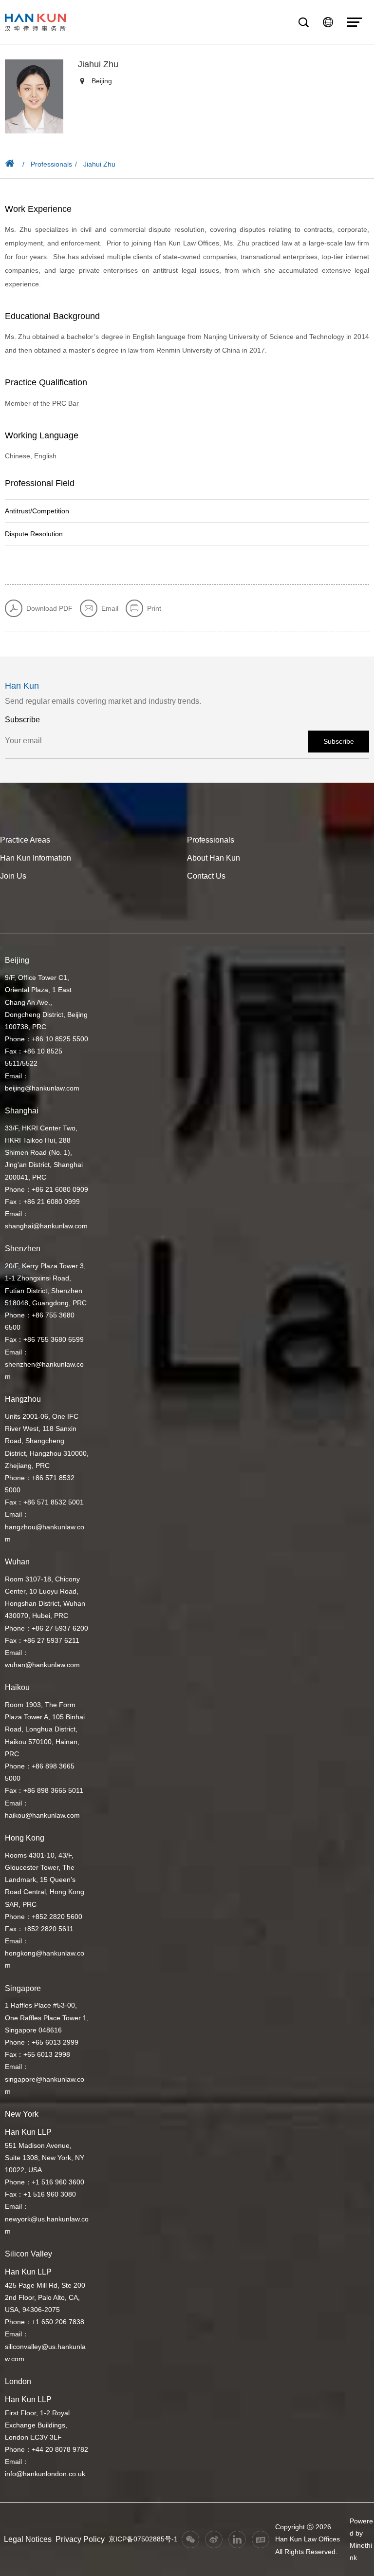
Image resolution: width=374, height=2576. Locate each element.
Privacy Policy (80, 2539)
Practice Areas (25, 840)
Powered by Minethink (361, 2539)
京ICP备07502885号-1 (143, 2539)
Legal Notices (28, 2539)
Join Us (13, 876)
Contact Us (206, 876)
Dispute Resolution (34, 534)
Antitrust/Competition (37, 511)
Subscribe (339, 741)
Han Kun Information (36, 858)
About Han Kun (214, 858)
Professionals (51, 164)
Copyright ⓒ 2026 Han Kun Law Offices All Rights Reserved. (308, 2539)
